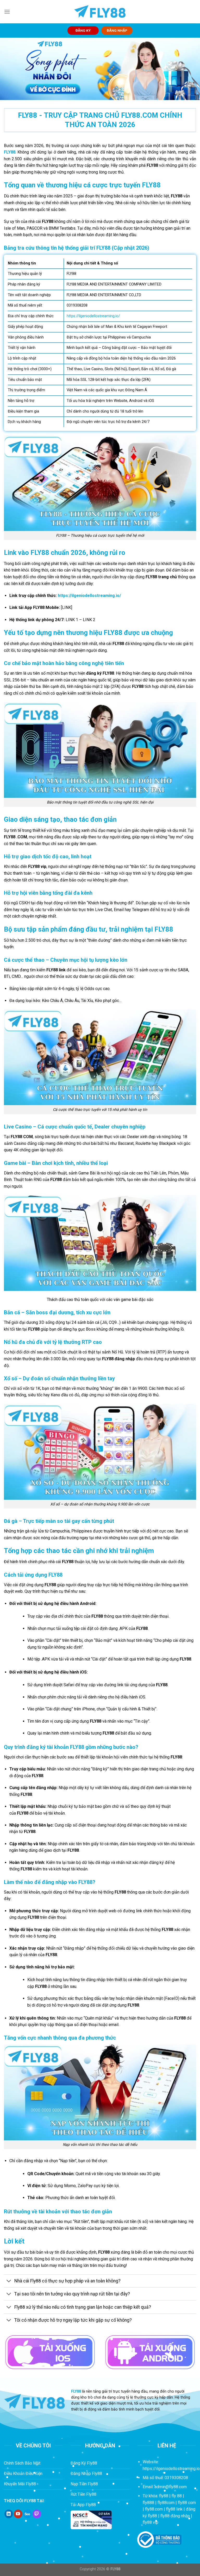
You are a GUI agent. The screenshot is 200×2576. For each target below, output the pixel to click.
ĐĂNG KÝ (83, 30)
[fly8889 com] (100, 12)
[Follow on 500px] (27, 2514)
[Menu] (7, 12)
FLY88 (10, 152)
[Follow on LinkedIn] (9, 2514)
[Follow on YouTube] (18, 2514)
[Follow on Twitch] (37, 2514)
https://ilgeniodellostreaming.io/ (89, 596)
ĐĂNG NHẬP (117, 30)
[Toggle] (9, 2282)
